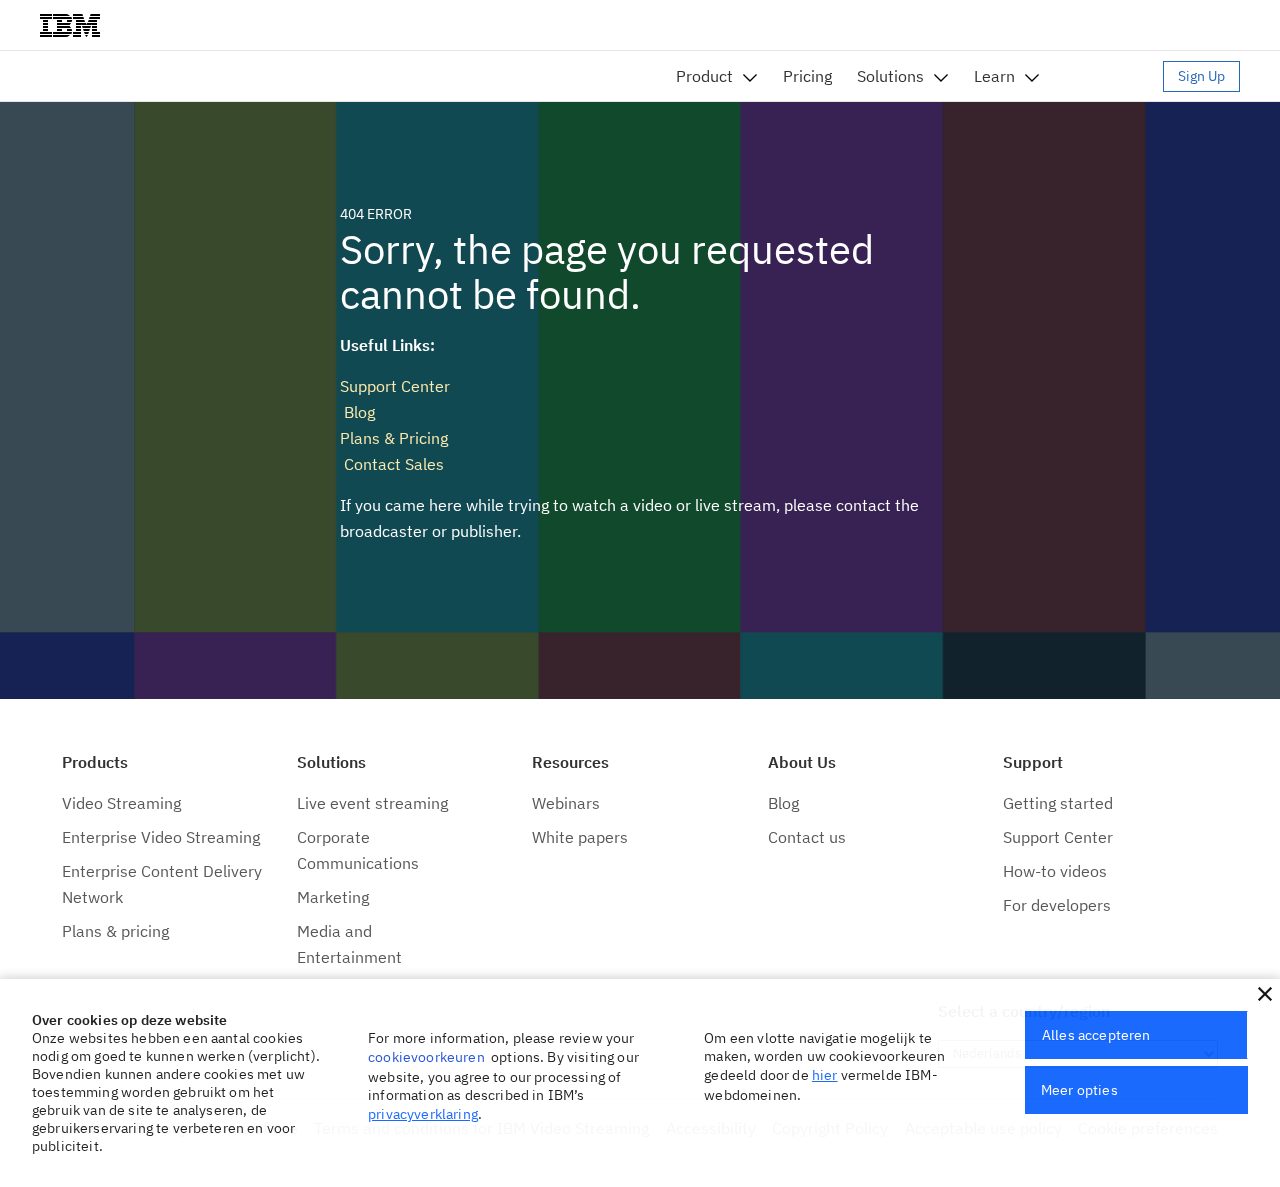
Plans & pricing (115, 931)
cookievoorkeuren (426, 1057)
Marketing (333, 897)
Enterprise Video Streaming (161, 837)
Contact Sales (392, 464)
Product (704, 76)
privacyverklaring (423, 1114)
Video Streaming (121, 803)
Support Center (395, 386)
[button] (1265, 994)
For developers (1057, 905)
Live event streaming (372, 803)
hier (825, 1075)
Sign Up (1201, 76)
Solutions (890, 76)
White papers (580, 837)
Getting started (1058, 803)
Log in (1111, 76)
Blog (357, 412)
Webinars (566, 803)
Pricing (807, 76)
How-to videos (1055, 871)
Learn (994, 76)
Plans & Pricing (394, 438)
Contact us (807, 837)
